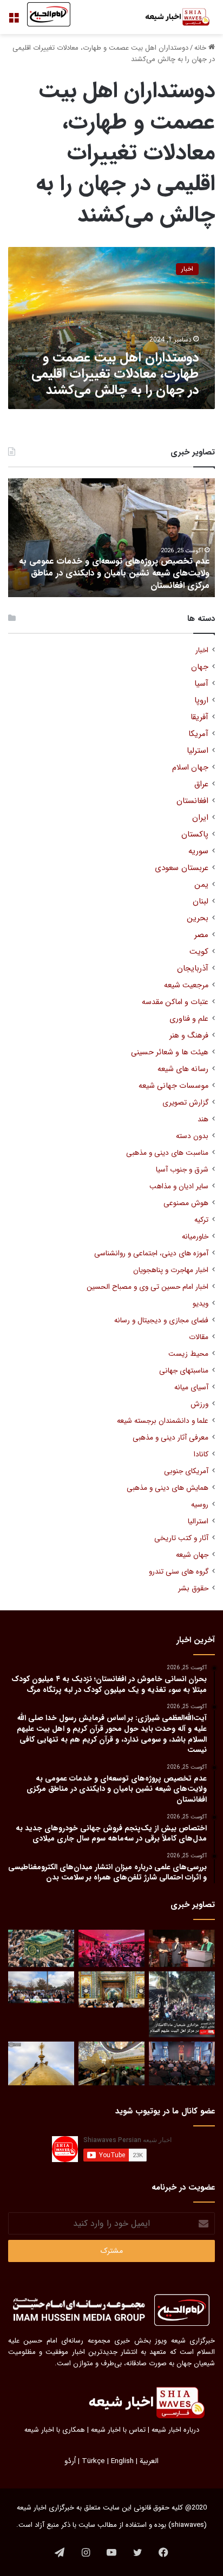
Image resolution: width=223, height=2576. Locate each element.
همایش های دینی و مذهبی (168, 1488)
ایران (200, 818)
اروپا (201, 701)
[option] (111, 538)
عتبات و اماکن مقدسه (175, 1002)
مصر (201, 935)
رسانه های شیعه (183, 1069)
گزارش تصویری (185, 1103)
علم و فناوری (189, 1019)
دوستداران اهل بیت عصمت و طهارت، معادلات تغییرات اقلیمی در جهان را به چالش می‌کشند (115, 374)
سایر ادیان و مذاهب (179, 1186)
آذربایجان (193, 969)
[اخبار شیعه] (172, 17)
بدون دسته (192, 1136)
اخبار (202, 650)
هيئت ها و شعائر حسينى (170, 1052)
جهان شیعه (192, 1555)
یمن (201, 885)
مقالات (199, 1337)
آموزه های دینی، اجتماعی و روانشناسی (151, 1253)
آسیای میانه (191, 1387)
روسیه (200, 1505)
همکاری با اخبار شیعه (55, 2430)
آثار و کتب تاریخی (181, 1538)
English (122, 2461)
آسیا (201, 684)
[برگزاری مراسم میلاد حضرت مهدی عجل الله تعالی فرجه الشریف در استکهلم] (111, 1948)
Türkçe (93, 2461)
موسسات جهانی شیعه (173, 1086)
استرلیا (198, 751)
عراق (201, 784)
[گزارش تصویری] (182, 2004)
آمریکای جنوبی (186, 1471)
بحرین (198, 918)
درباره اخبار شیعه (175, 2430)
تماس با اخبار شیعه (118, 2430)
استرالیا (198, 1521)
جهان (200, 667)
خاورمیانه (195, 1237)
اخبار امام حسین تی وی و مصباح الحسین (147, 1287)
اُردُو (70, 2461)
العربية (149, 2461)
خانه (201, 48)
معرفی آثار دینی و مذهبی (170, 1438)
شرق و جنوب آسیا (182, 1170)
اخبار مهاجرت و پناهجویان (171, 1270)
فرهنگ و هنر (189, 1036)
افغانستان (192, 801)
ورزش (199, 1404)
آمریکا (198, 734)
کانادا (201, 1454)
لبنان (201, 902)
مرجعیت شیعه (186, 985)
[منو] (14, 21)
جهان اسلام (190, 768)
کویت (199, 952)
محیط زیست (188, 1354)
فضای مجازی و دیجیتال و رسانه (161, 1320)
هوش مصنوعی (186, 1203)
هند (203, 1119)
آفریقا (199, 717)
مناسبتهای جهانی (184, 1371)
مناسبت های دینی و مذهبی (167, 1153)
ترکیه (201, 1220)
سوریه (198, 851)
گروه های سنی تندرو (179, 1572)
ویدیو (201, 1304)
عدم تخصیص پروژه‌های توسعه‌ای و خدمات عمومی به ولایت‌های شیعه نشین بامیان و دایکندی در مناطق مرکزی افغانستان (114, 573)
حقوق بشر (193, 1588)
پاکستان (195, 835)
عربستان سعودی (182, 868)
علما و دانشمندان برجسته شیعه (163, 1421)
